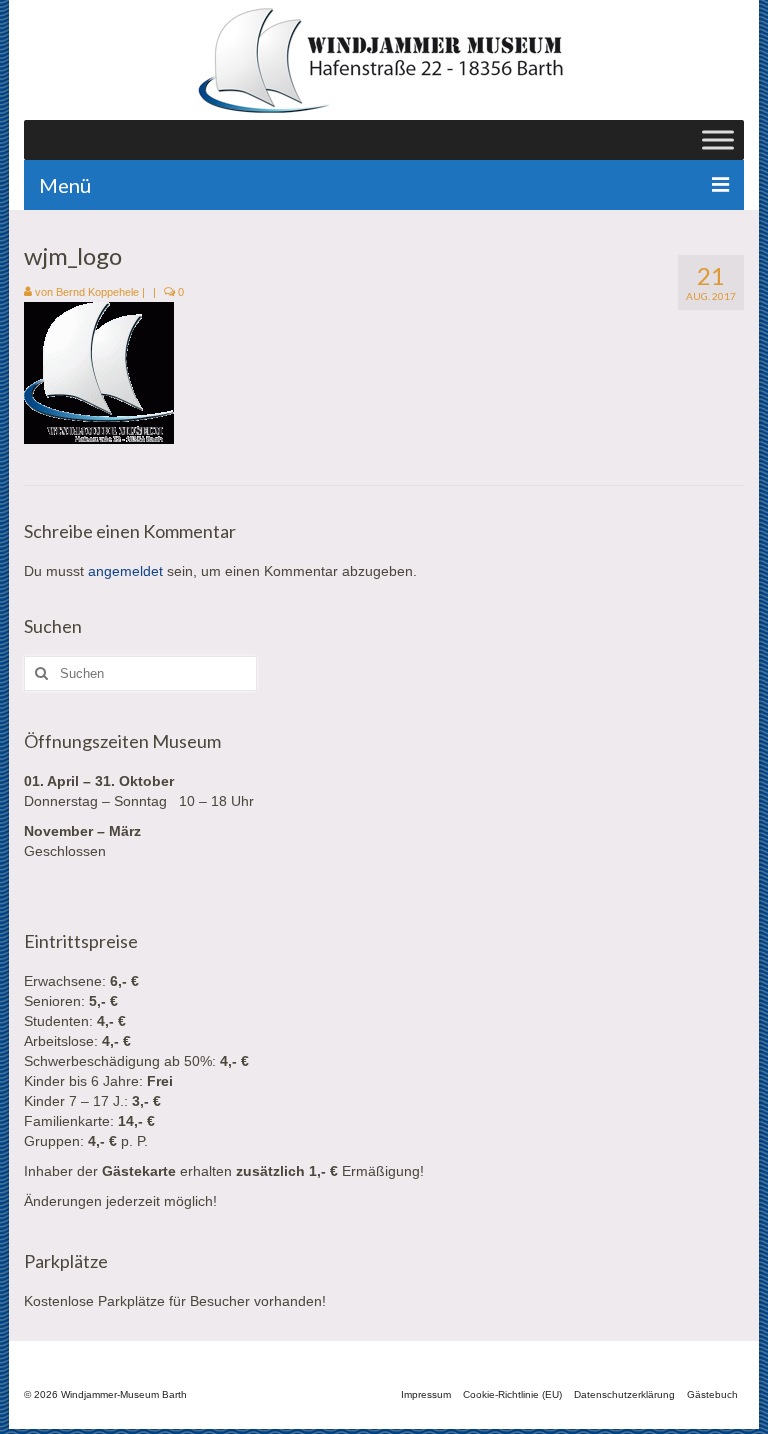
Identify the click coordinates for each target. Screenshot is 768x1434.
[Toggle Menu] (718, 139)
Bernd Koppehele (97, 292)
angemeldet (125, 571)
